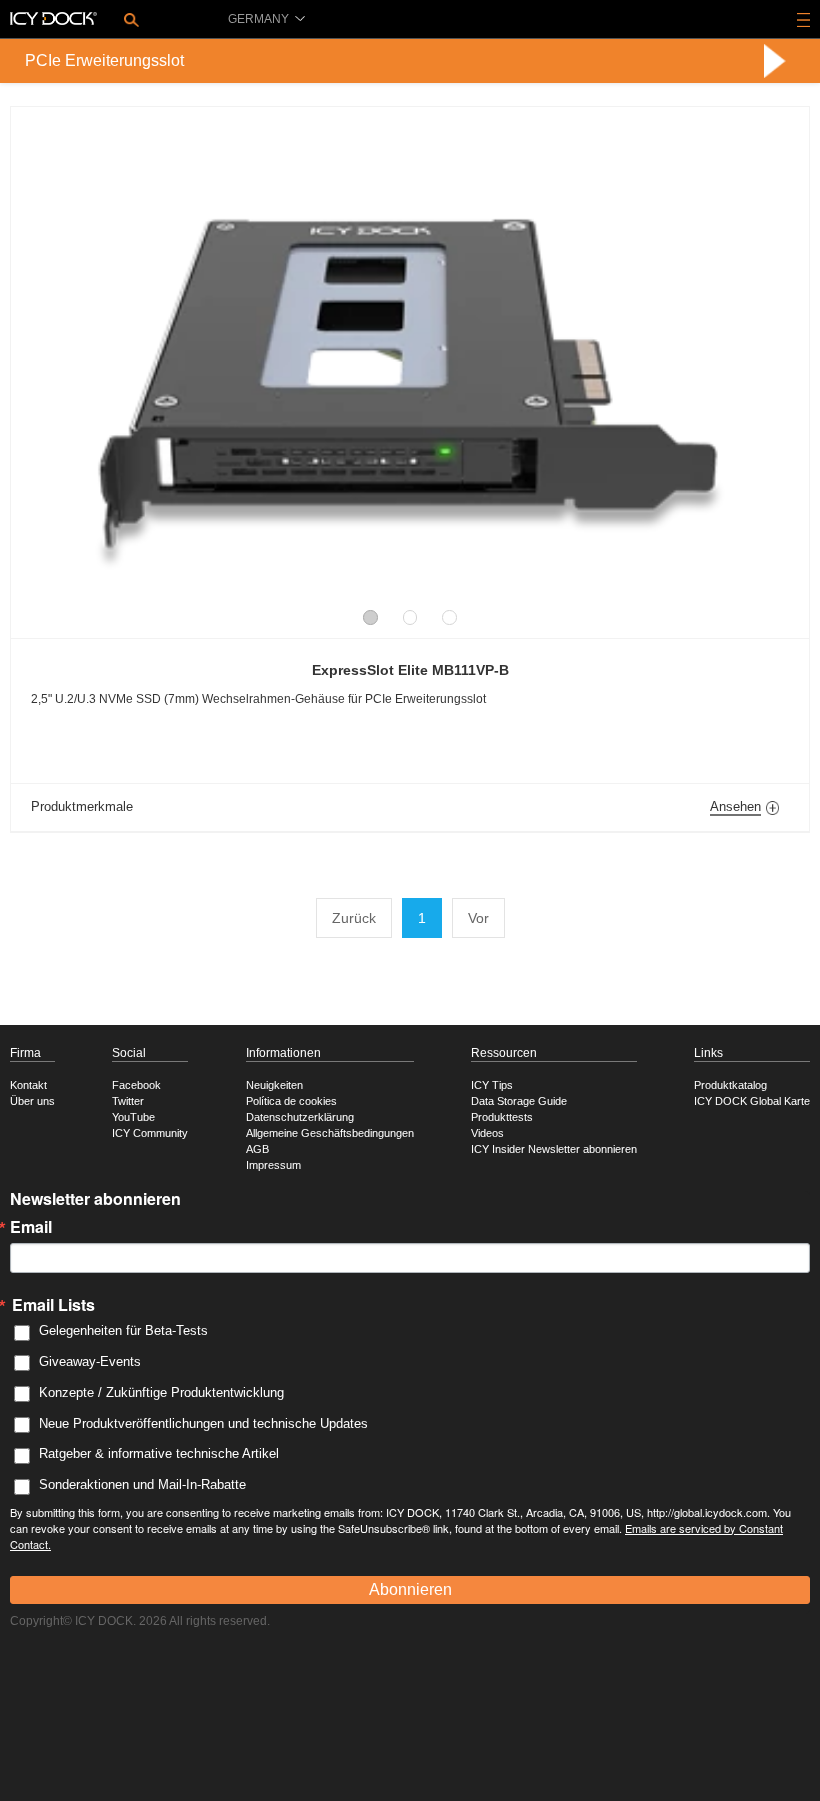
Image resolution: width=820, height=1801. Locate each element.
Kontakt (28, 1085)
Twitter (128, 1101)
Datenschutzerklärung (300, 1117)
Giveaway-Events (90, 1361)
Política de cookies (291, 1101)
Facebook (136, 1085)
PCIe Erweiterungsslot (104, 60)
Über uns (32, 1101)
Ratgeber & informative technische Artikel (159, 1453)
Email (31, 1227)
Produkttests (502, 1117)
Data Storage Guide (519, 1101)
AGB (257, 1149)
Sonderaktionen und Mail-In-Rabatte (142, 1484)
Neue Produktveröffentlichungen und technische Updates (203, 1423)
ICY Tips (492, 1085)
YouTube (133, 1117)
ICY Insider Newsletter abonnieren (554, 1149)
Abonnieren (410, 1589)
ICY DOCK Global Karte (752, 1101)
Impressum (273, 1165)
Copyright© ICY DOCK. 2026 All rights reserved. (140, 1621)
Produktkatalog (730, 1085)
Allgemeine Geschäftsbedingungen (330, 1133)
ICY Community (150, 1133)
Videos (487, 1133)
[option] (410, 362)
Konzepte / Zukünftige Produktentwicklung (161, 1392)
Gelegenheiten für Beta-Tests (123, 1330)
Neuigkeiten (274, 1085)
